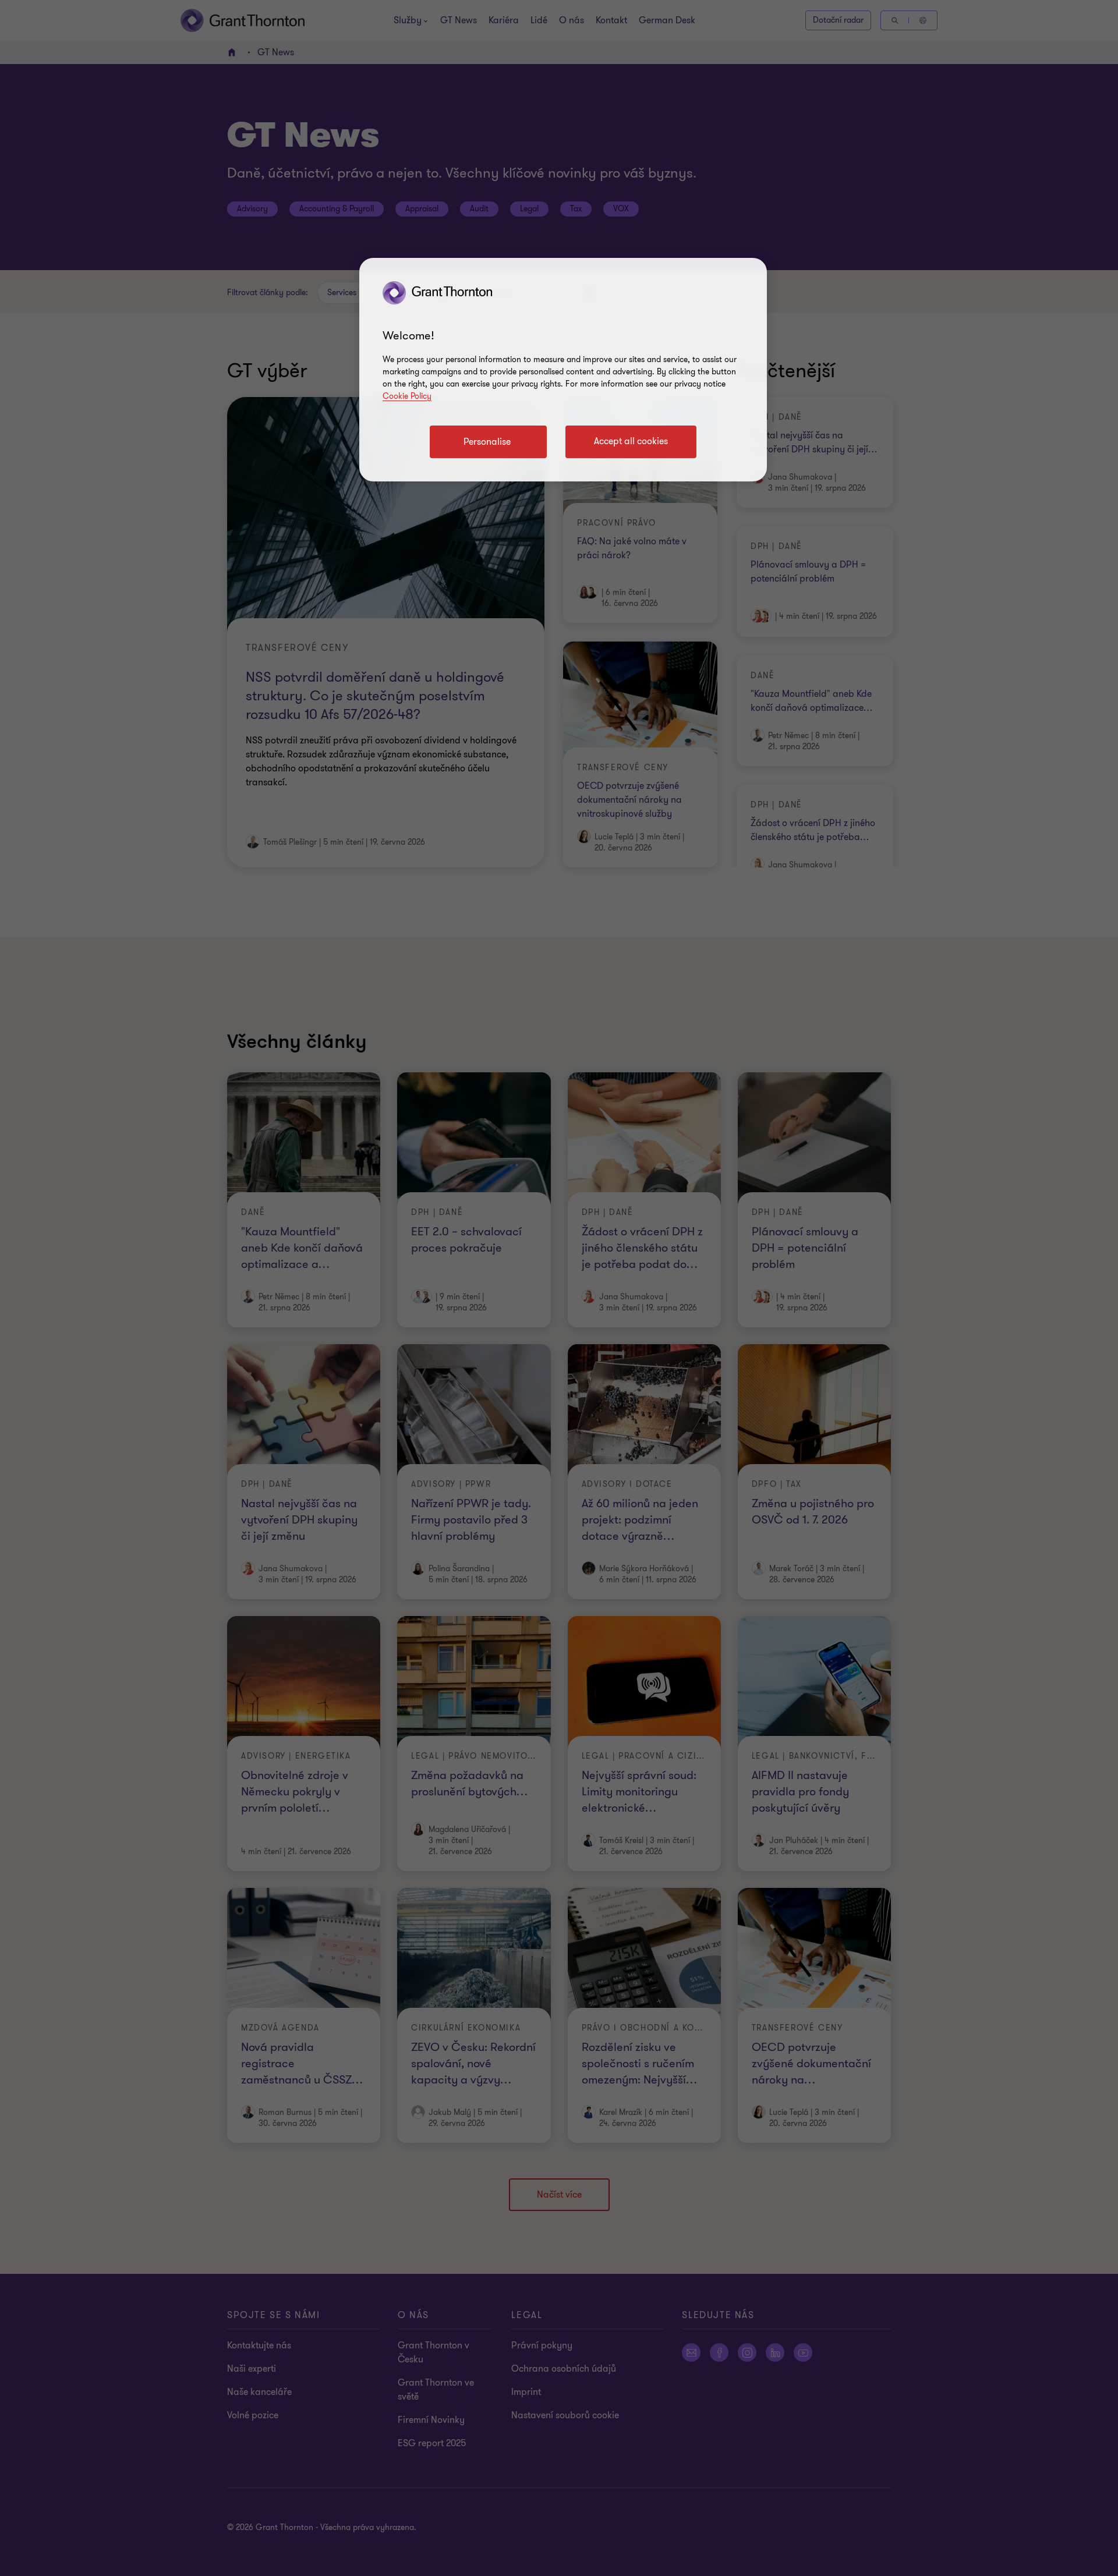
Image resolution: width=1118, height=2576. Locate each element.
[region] (563, 370)
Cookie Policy (407, 396)
